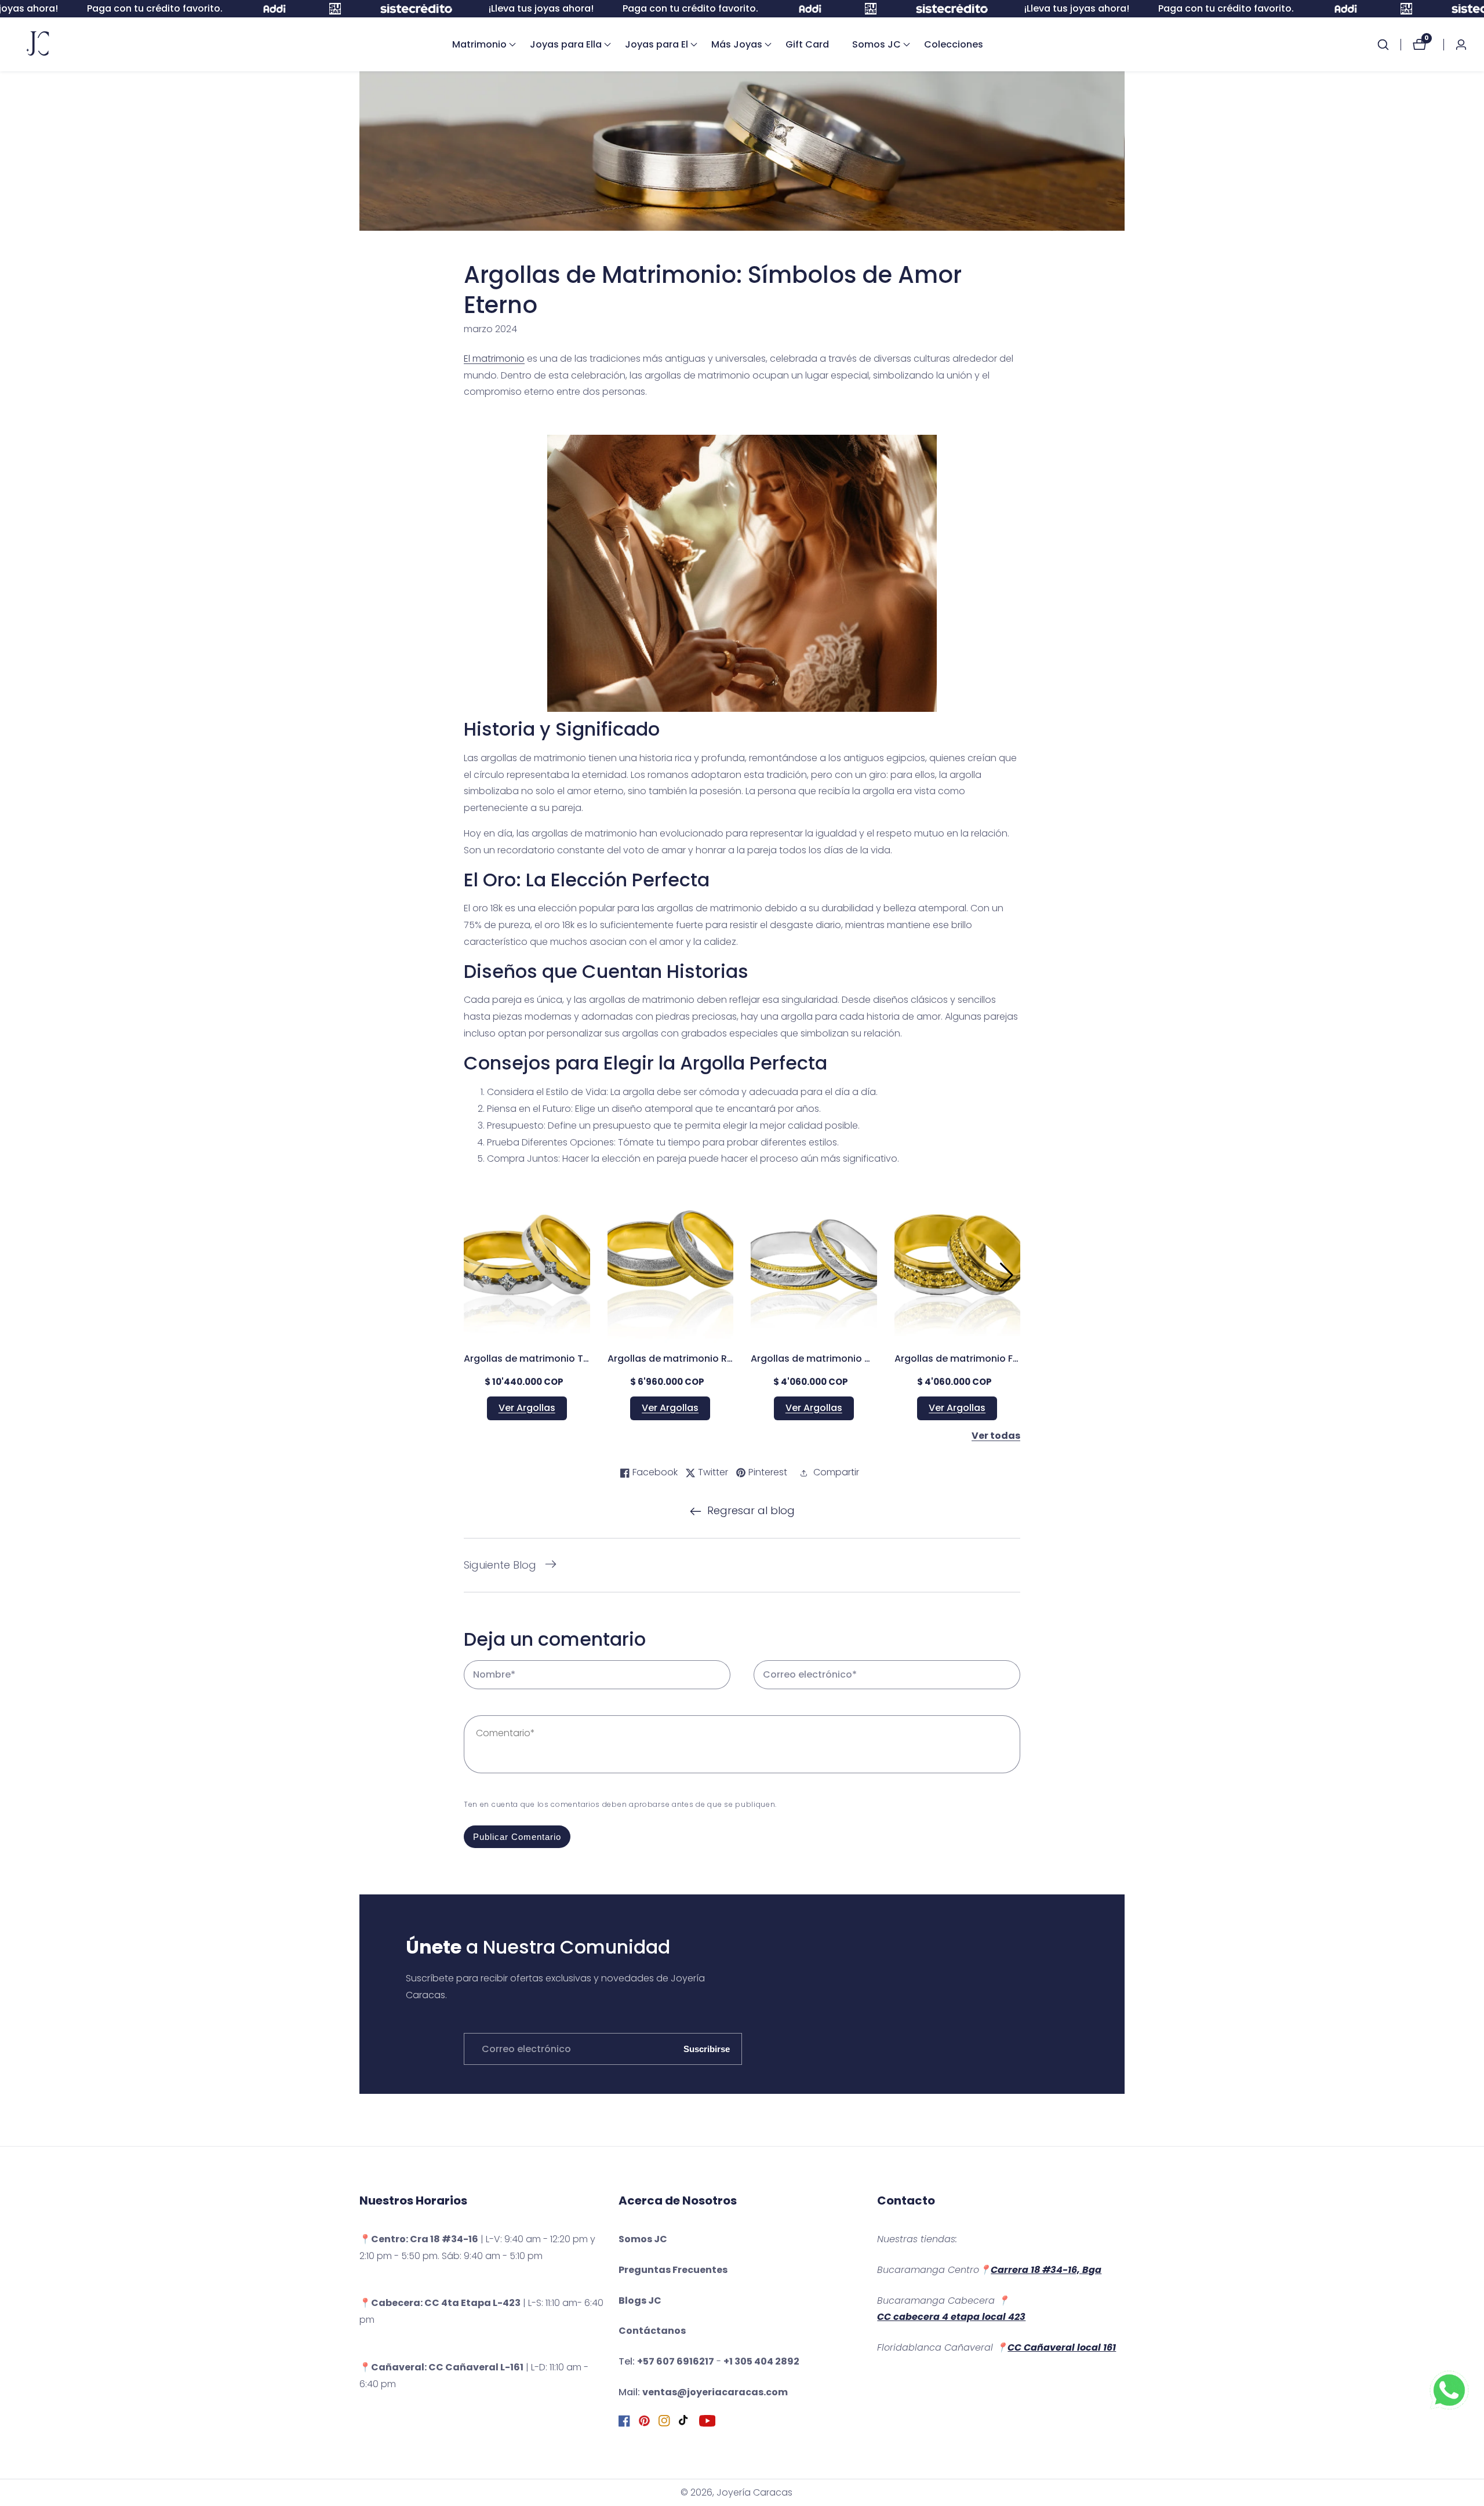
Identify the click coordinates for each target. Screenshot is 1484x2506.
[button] (479, 45)
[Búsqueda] (1389, 45)
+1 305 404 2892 (761, 2361)
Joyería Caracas (754, 2493)
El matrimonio (494, 359)
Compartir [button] (836, 1472)
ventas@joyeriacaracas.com (715, 2392)
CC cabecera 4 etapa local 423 (951, 2317)
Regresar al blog (751, 1510)
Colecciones (954, 44)
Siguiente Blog (500, 1565)
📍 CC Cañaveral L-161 (441, 2367)
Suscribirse (707, 2049)
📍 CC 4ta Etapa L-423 (440, 2303)
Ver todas (996, 1436)
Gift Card (807, 44)
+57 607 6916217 (676, 2361)
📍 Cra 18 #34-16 (419, 2239)
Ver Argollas (527, 1408)
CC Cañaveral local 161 (1062, 2347)
